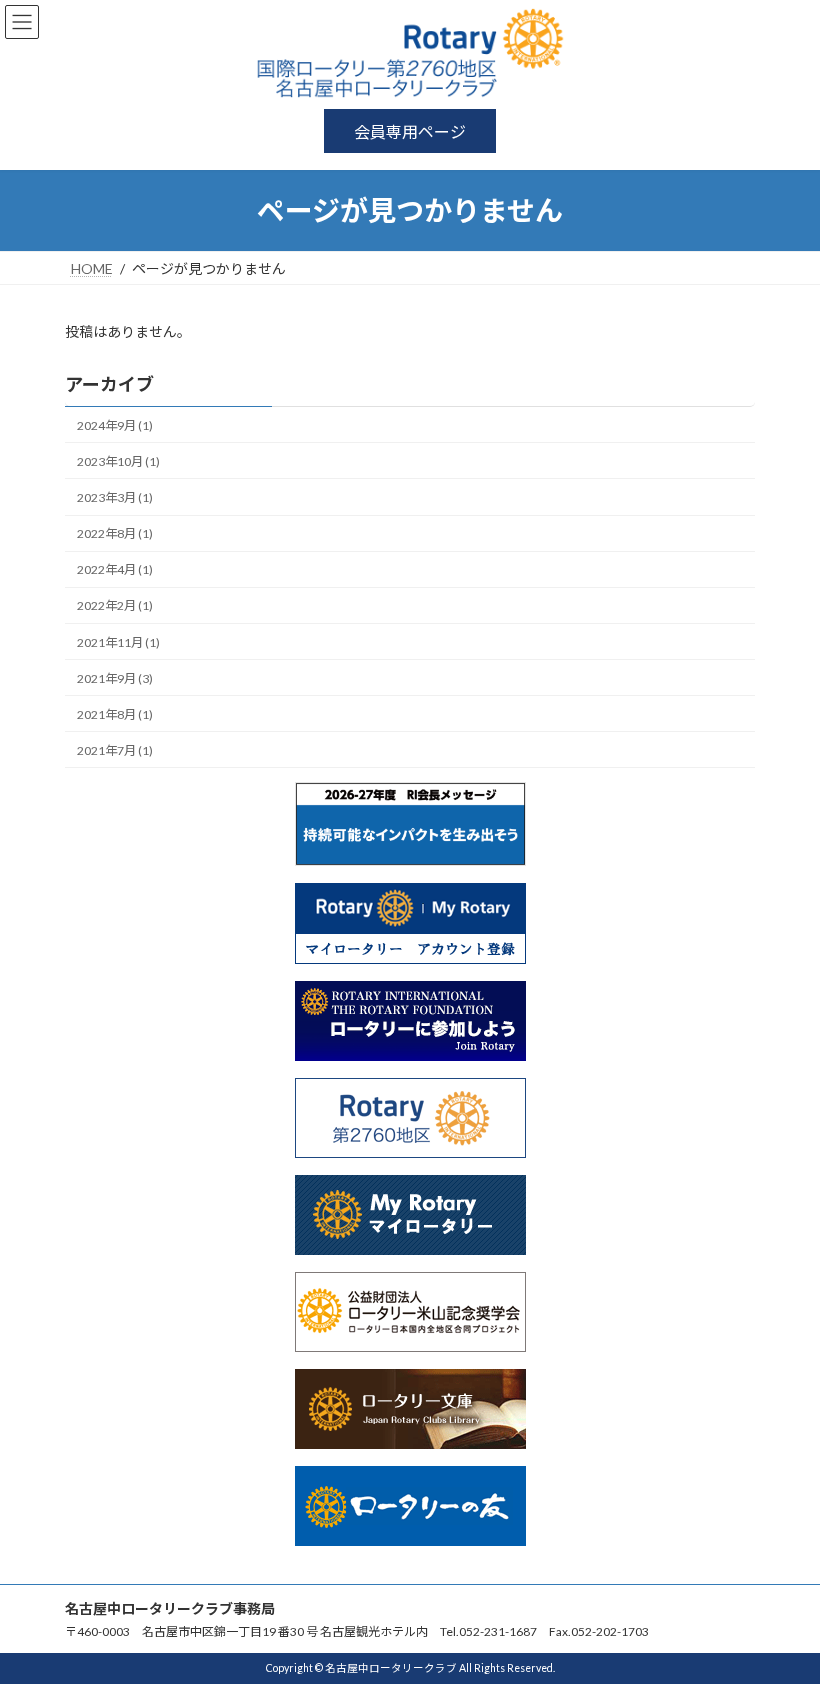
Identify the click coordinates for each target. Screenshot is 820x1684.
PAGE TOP (782, 1612)
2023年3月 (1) (115, 497)
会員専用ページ (410, 131)
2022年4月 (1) (115, 569)
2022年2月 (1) (115, 605)
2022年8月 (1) (115, 533)
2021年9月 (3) (115, 678)
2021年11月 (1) (118, 642)
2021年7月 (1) (115, 750)
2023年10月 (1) (118, 461)
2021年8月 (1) (115, 714)
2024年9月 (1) (115, 425)
